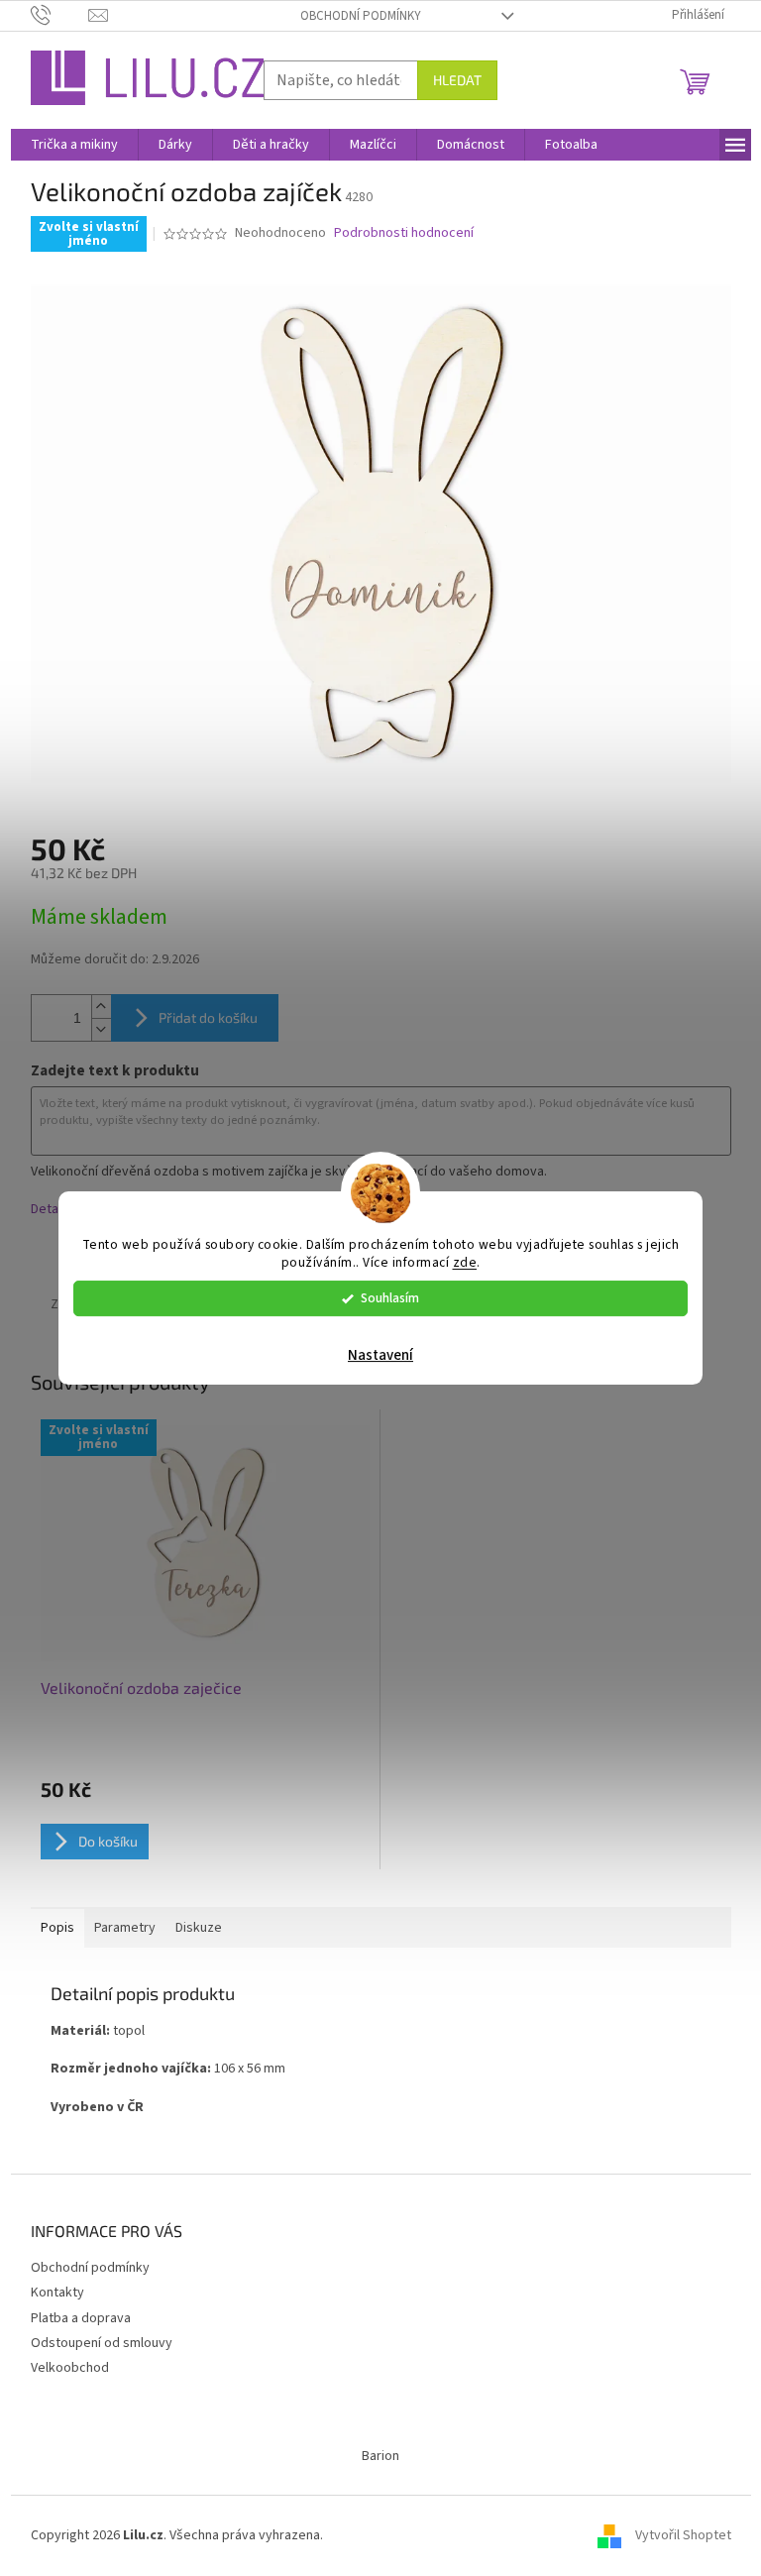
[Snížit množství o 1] (101, 1029)
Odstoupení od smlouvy (102, 2343)
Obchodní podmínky (361, 16)
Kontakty (57, 2293)
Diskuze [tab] (199, 1928)
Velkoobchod (70, 2368)
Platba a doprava (81, 2318)
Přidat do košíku (208, 1017)
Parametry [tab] (125, 1928)
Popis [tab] (57, 1928)
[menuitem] (74, 145)
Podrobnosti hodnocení (404, 233)
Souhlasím (390, 1298)
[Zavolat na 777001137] (60, 15)
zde (465, 1263)
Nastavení (380, 1355)
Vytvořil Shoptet (683, 2535)
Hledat (457, 80)
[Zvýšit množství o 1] (101, 1007)
